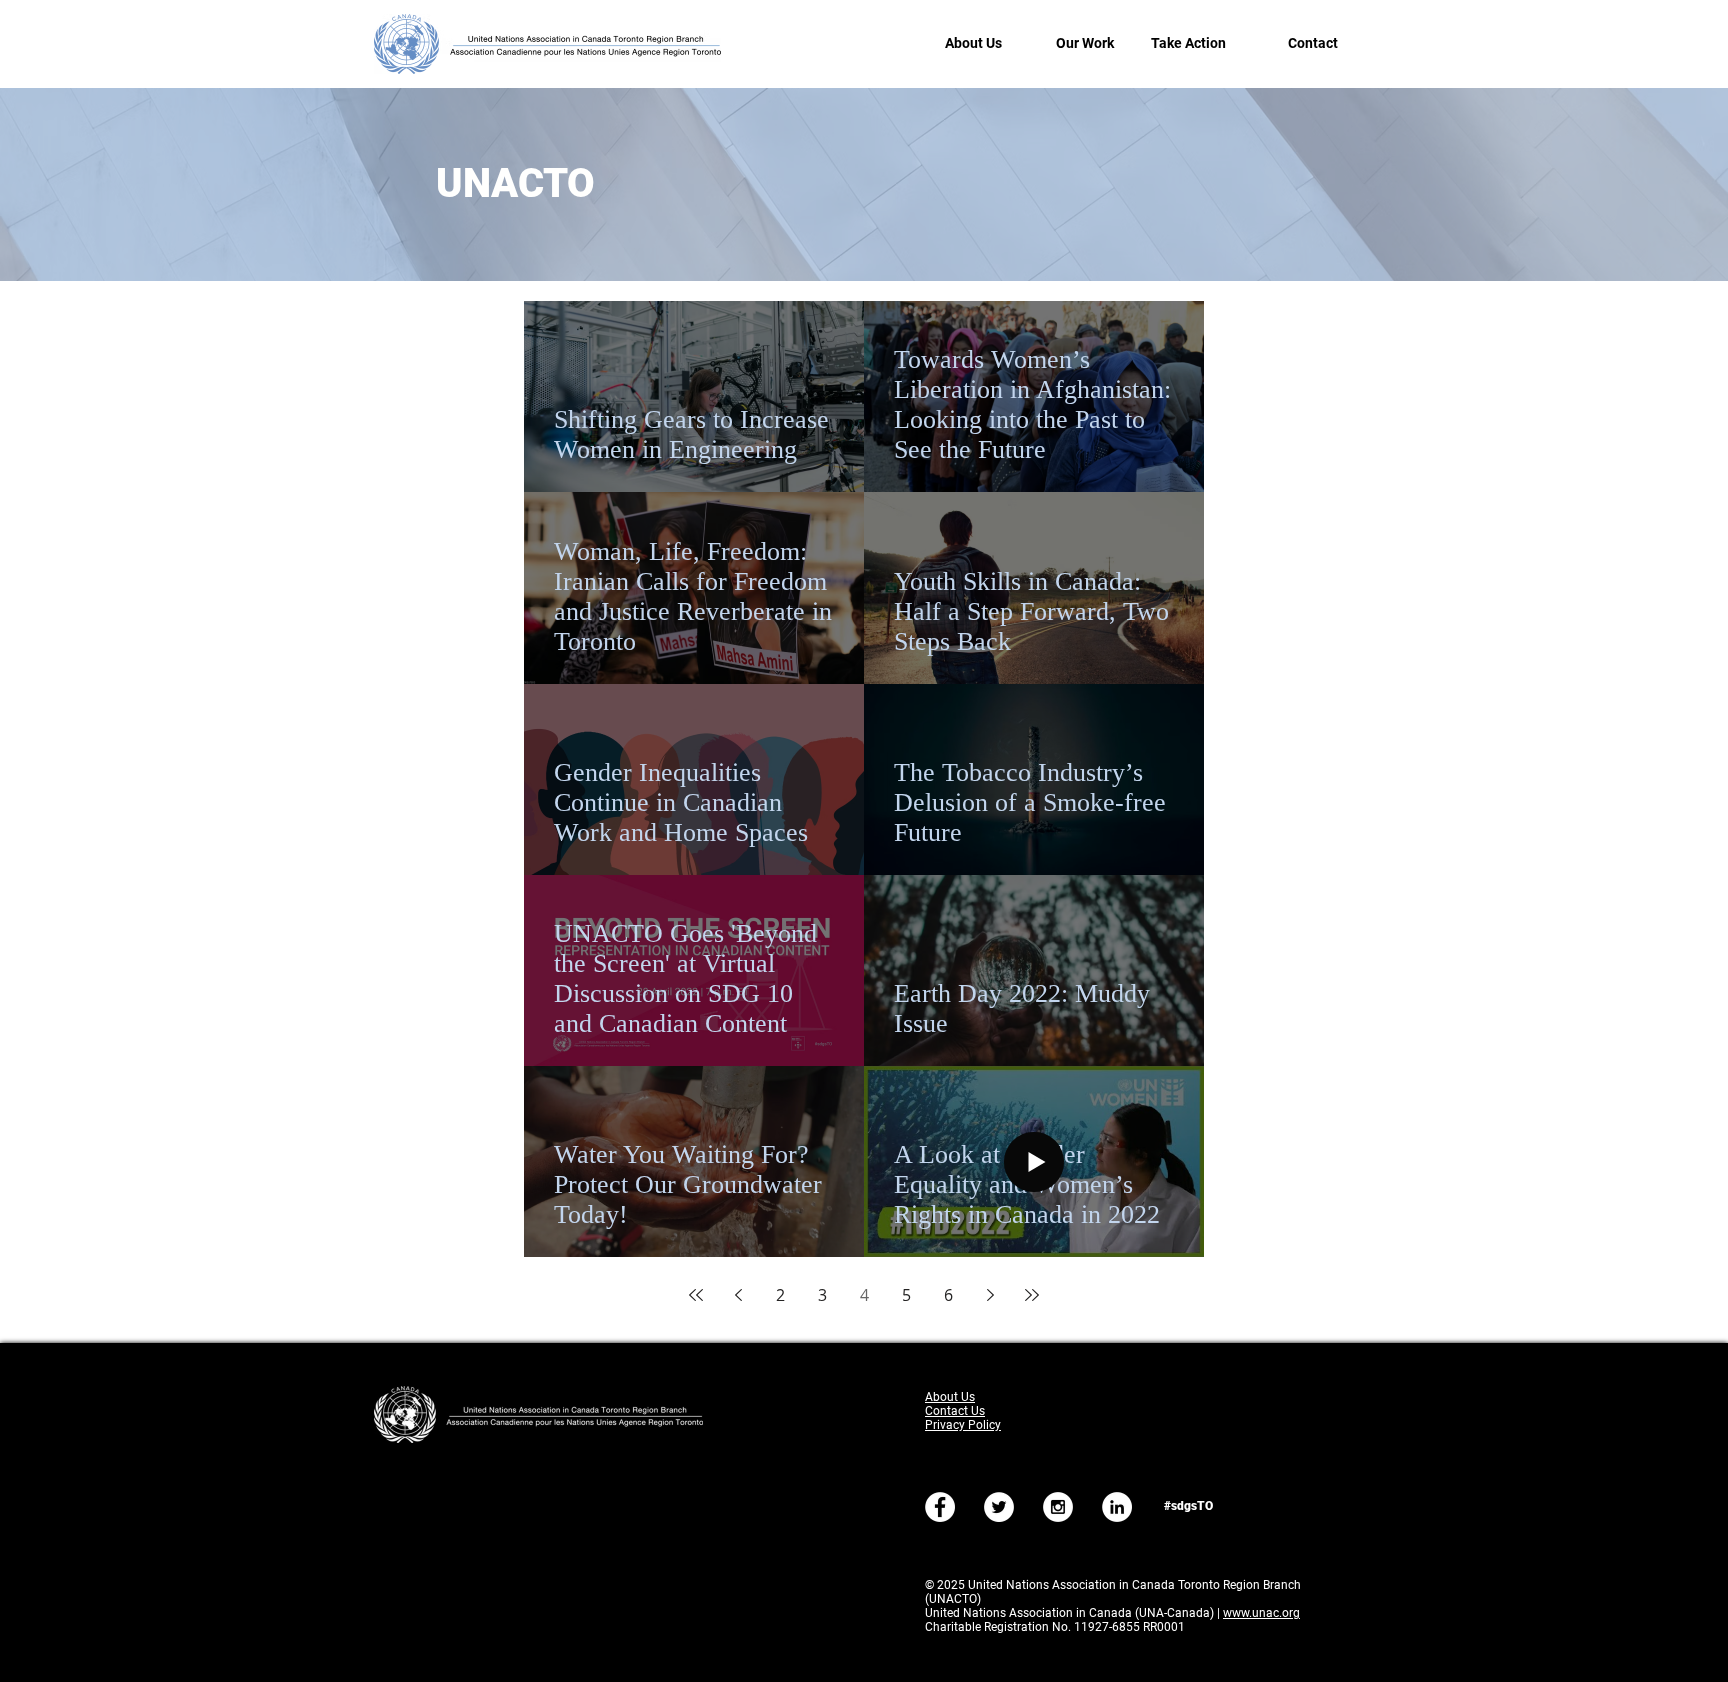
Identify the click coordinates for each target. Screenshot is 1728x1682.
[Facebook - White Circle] (940, 1507)
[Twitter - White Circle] (999, 1507)
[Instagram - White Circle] (1058, 1507)
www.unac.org (1261, 1613)
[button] (962, 43)
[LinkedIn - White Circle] (1117, 1507)
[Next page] (990, 1295)
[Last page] (1032, 1295)
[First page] (696, 1295)
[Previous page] (738, 1295)
